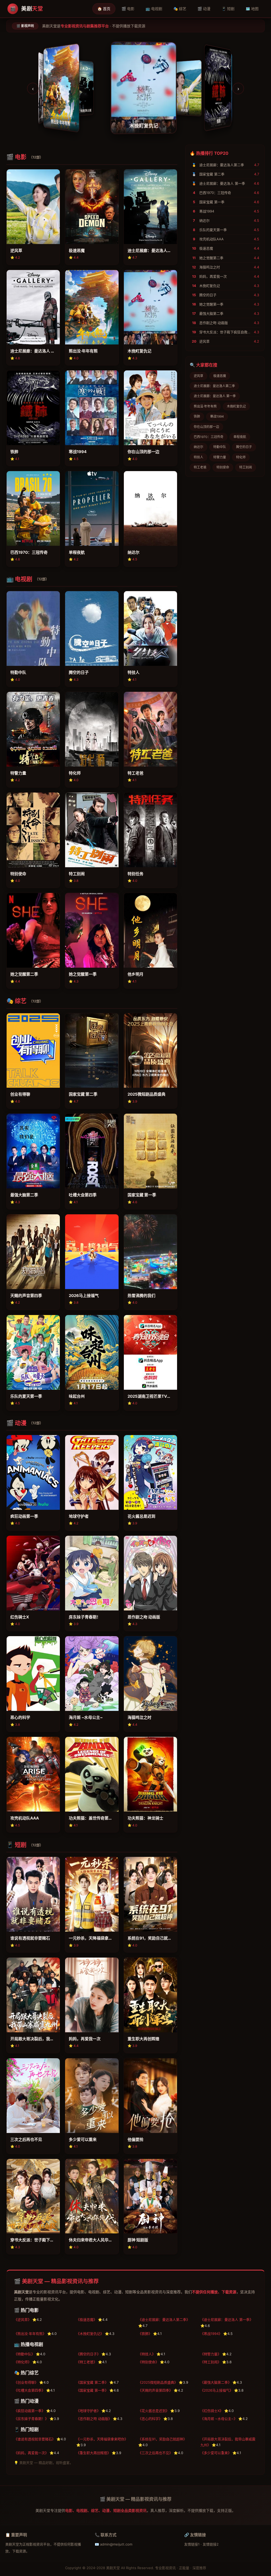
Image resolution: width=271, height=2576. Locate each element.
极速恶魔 (220, 376)
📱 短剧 (228, 9)
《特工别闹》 (211, 2362)
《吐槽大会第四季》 (30, 2390)
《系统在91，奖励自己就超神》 (162, 2439)
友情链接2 (211, 2544)
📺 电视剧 (154, 9)
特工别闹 (246, 467)
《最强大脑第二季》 (216, 2382)
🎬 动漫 (204, 9)
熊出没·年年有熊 (205, 406)
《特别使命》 (148, 2362)
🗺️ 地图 (252, 9)
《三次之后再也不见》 (155, 2453)
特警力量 (220, 457)
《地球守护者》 (88, 2411)
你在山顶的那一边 (206, 427)
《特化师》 (23, 2362)
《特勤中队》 (24, 2354)
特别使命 (223, 467)
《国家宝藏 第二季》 (92, 2382)
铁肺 (197, 416)
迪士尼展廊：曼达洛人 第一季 (215, 396)
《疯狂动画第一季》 (30, 2411)
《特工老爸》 (87, 2362)
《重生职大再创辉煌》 (93, 2453)
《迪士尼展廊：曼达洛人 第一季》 (227, 2320)
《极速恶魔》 (87, 2320)
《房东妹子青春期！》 (31, 2419)
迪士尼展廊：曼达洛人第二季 (214, 386)
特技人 (198, 457)
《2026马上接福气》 (217, 2390)
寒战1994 (217, 416)
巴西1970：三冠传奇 (209, 437)
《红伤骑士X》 (212, 2411)
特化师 (241, 457)
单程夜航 (240, 437)
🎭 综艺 (180, 9)
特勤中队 (220, 447)
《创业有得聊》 (26, 2382)
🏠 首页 (104, 9)
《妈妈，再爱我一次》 (31, 2453)
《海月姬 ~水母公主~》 (219, 2419)
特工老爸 (200, 467)
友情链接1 (192, 2544)
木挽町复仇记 (236, 406)
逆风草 (198, 376)
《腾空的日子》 (88, 2354)
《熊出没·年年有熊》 (30, 2334)
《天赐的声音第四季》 (155, 2390)
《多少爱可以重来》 (216, 2453)
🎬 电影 (128, 9)
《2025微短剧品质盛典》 (158, 2382)
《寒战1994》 (211, 2334)
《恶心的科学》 (150, 2419)
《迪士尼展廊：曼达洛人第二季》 (164, 2320)
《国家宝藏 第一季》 (92, 2390)
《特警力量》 (211, 2354)
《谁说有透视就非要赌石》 (35, 2439)
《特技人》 (147, 2354)
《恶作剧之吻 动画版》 (94, 2419)
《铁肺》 (145, 2334)
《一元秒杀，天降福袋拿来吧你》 (102, 2439)
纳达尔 (198, 447)
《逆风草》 (23, 2320)
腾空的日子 (244, 447)
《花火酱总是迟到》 (154, 2411)
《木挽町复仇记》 (90, 2334)
